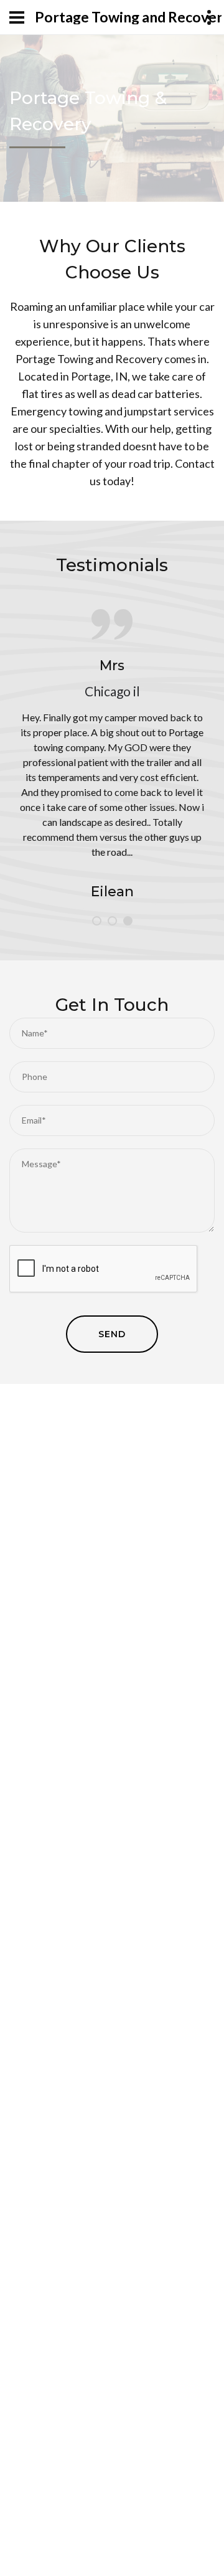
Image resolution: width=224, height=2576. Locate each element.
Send (112, 1334)
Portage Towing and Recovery (128, 17)
